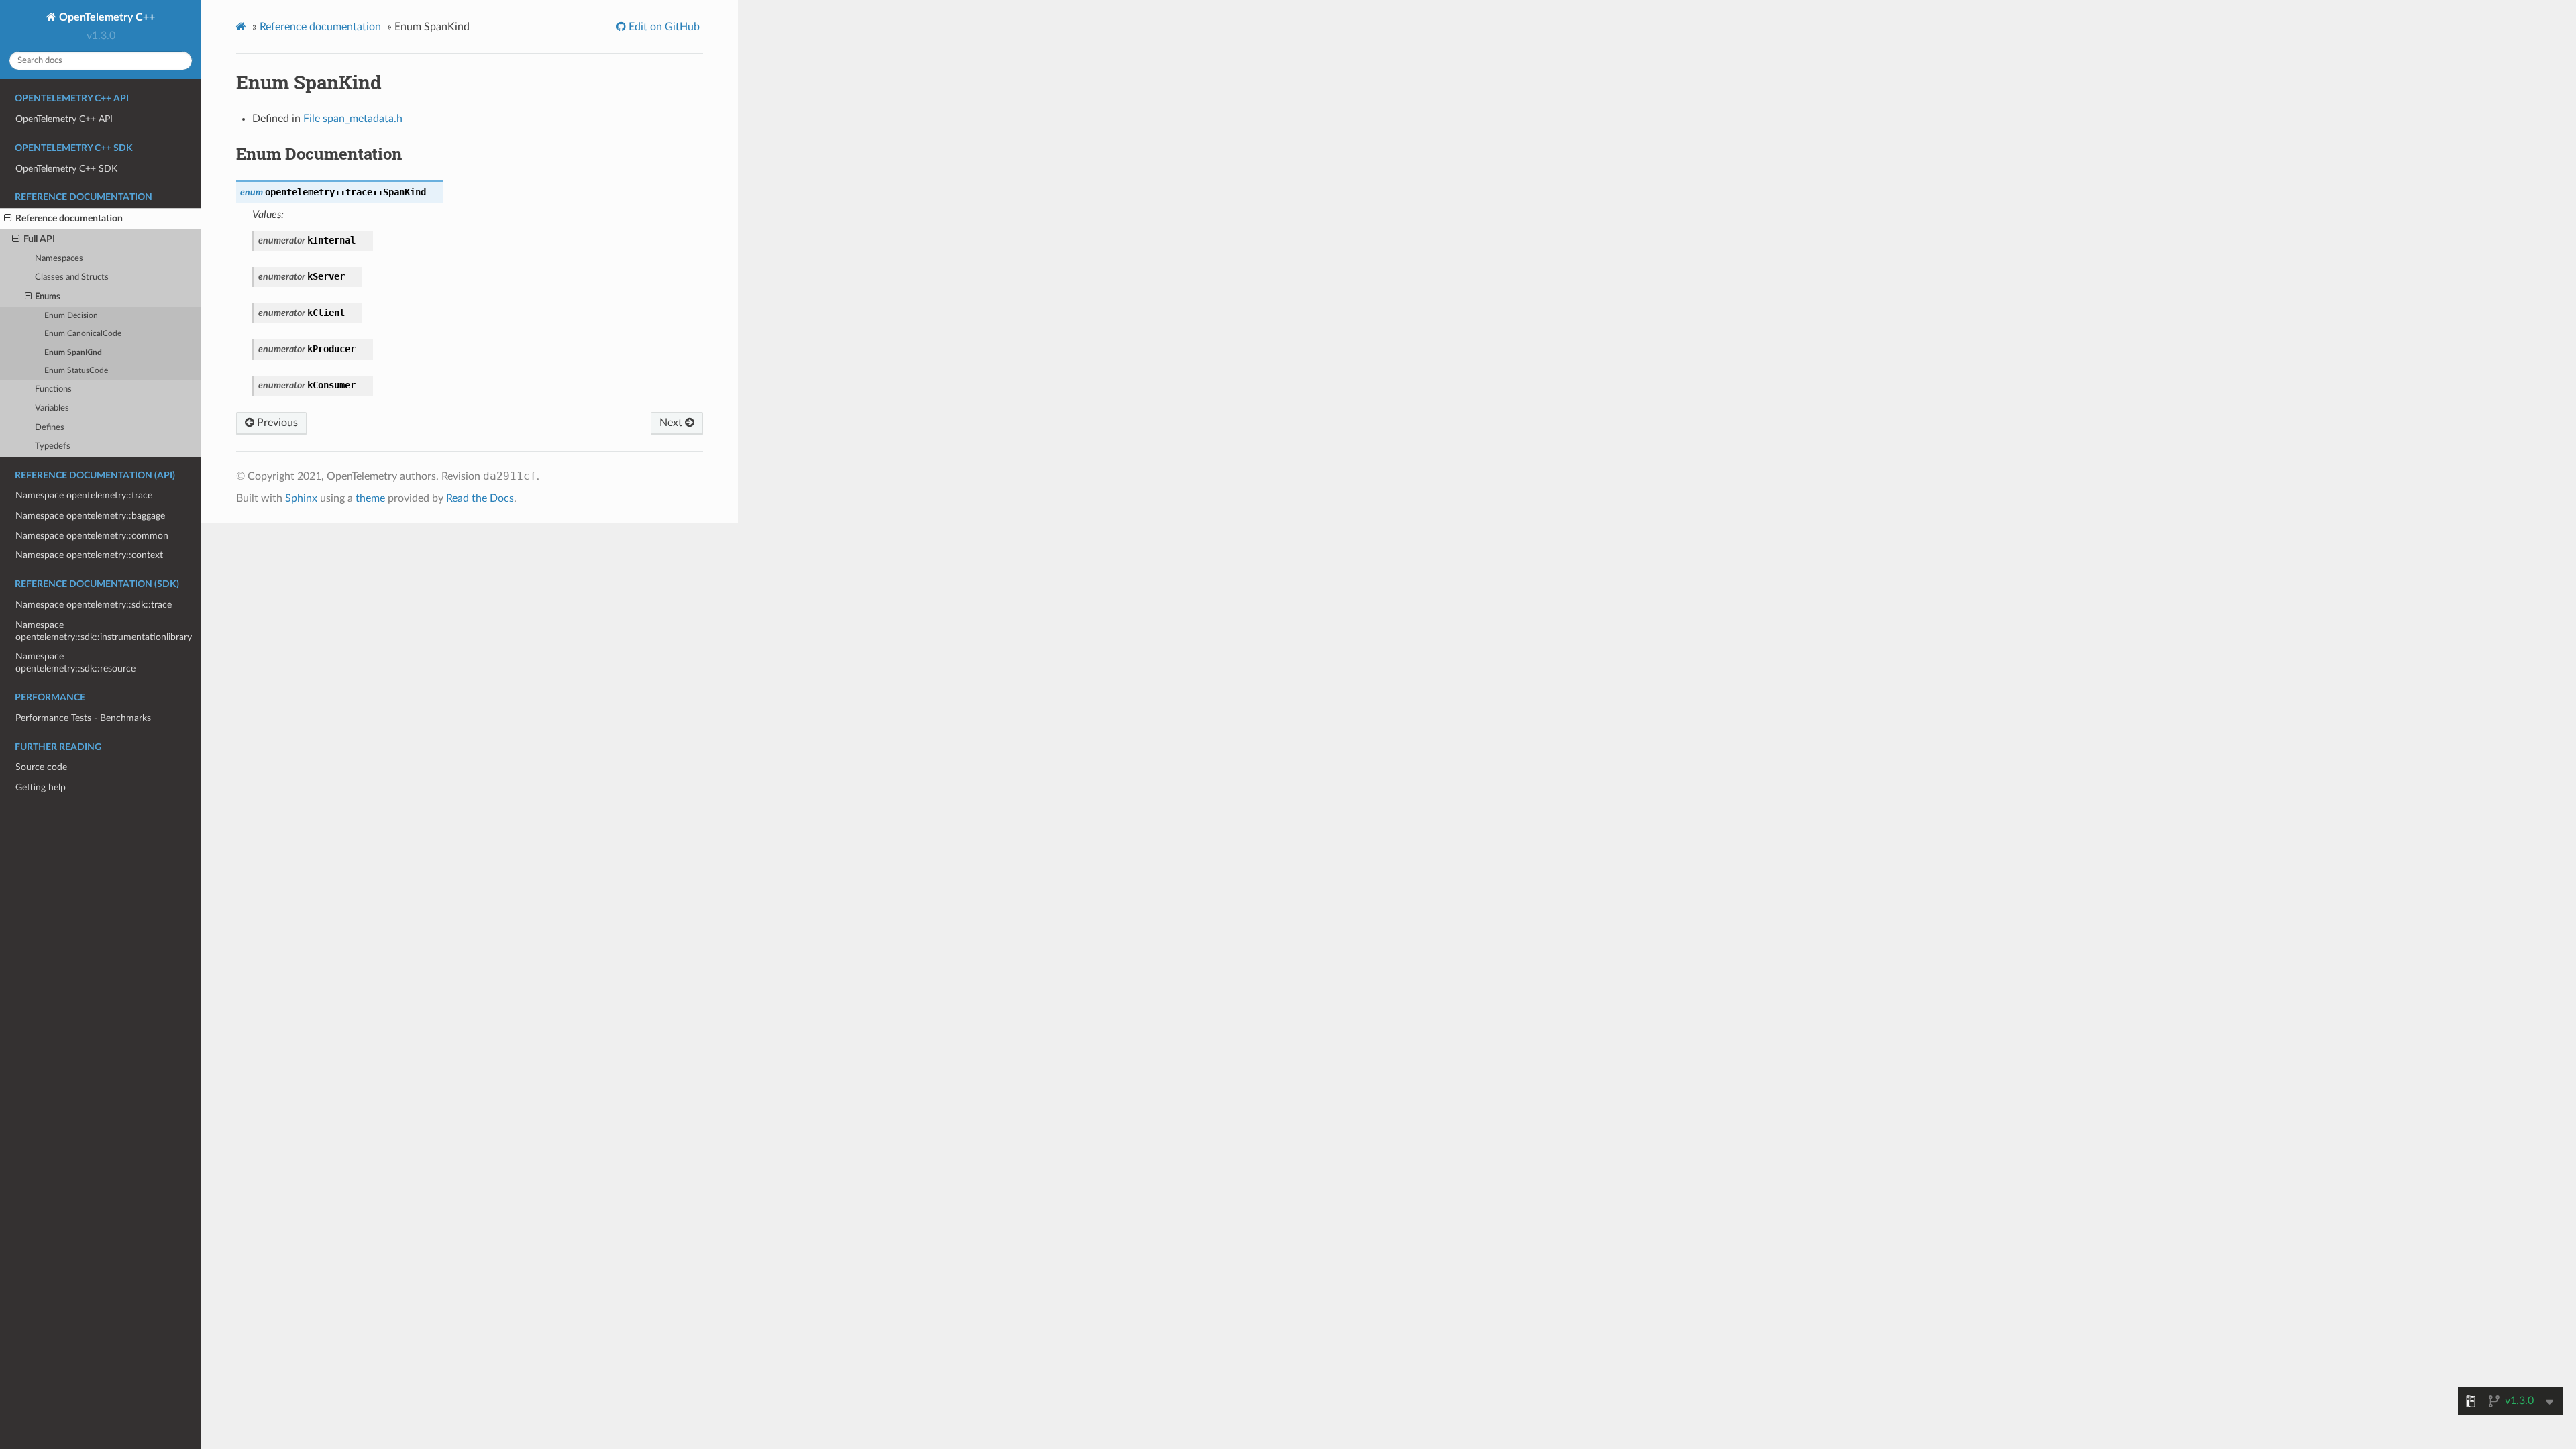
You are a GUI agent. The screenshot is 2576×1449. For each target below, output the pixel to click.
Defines (50, 428)
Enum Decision (71, 316)
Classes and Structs (72, 277)
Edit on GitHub (663, 27)
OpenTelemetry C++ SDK (66, 169)
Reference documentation (69, 218)
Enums (48, 297)
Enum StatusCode (76, 371)
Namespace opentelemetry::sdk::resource (75, 662)
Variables (52, 408)
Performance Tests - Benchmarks (83, 718)
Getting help (41, 787)
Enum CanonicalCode (83, 334)
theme (370, 498)
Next (672, 423)
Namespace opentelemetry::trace (84, 495)
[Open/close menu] (8, 219)
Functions (53, 389)
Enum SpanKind (73, 353)
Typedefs (53, 446)
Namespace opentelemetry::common (92, 536)
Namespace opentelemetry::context (89, 555)
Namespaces (59, 259)
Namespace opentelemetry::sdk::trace (94, 605)
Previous (276, 423)
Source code (41, 767)
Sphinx (301, 498)
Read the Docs (480, 498)
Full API (39, 239)
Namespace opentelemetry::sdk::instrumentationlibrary (104, 631)
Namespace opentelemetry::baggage (90, 516)
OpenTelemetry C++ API (64, 119)
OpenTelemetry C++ (106, 17)
